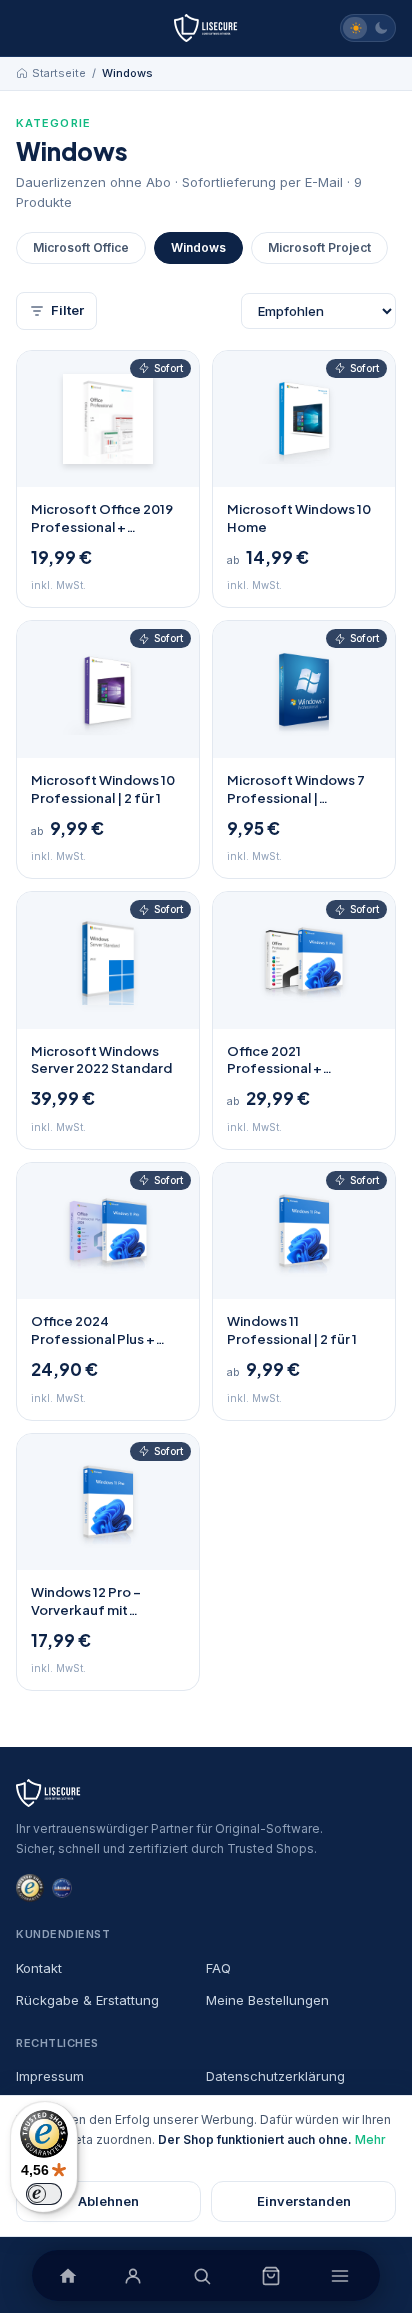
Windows (198, 247)
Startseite (59, 73)
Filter (67, 310)
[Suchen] (201, 2275)
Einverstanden (304, 2201)
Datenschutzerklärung (275, 2076)
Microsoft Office (81, 247)
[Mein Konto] (132, 2275)
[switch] (44, 2194)
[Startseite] (206, 28)
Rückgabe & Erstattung (87, 2000)
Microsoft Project (319, 247)
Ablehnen (108, 2201)
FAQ (218, 1968)
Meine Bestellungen (267, 2000)
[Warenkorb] (270, 2275)
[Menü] (339, 2275)
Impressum (50, 2076)
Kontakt (39, 1968)
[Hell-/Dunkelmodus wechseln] (368, 28)
